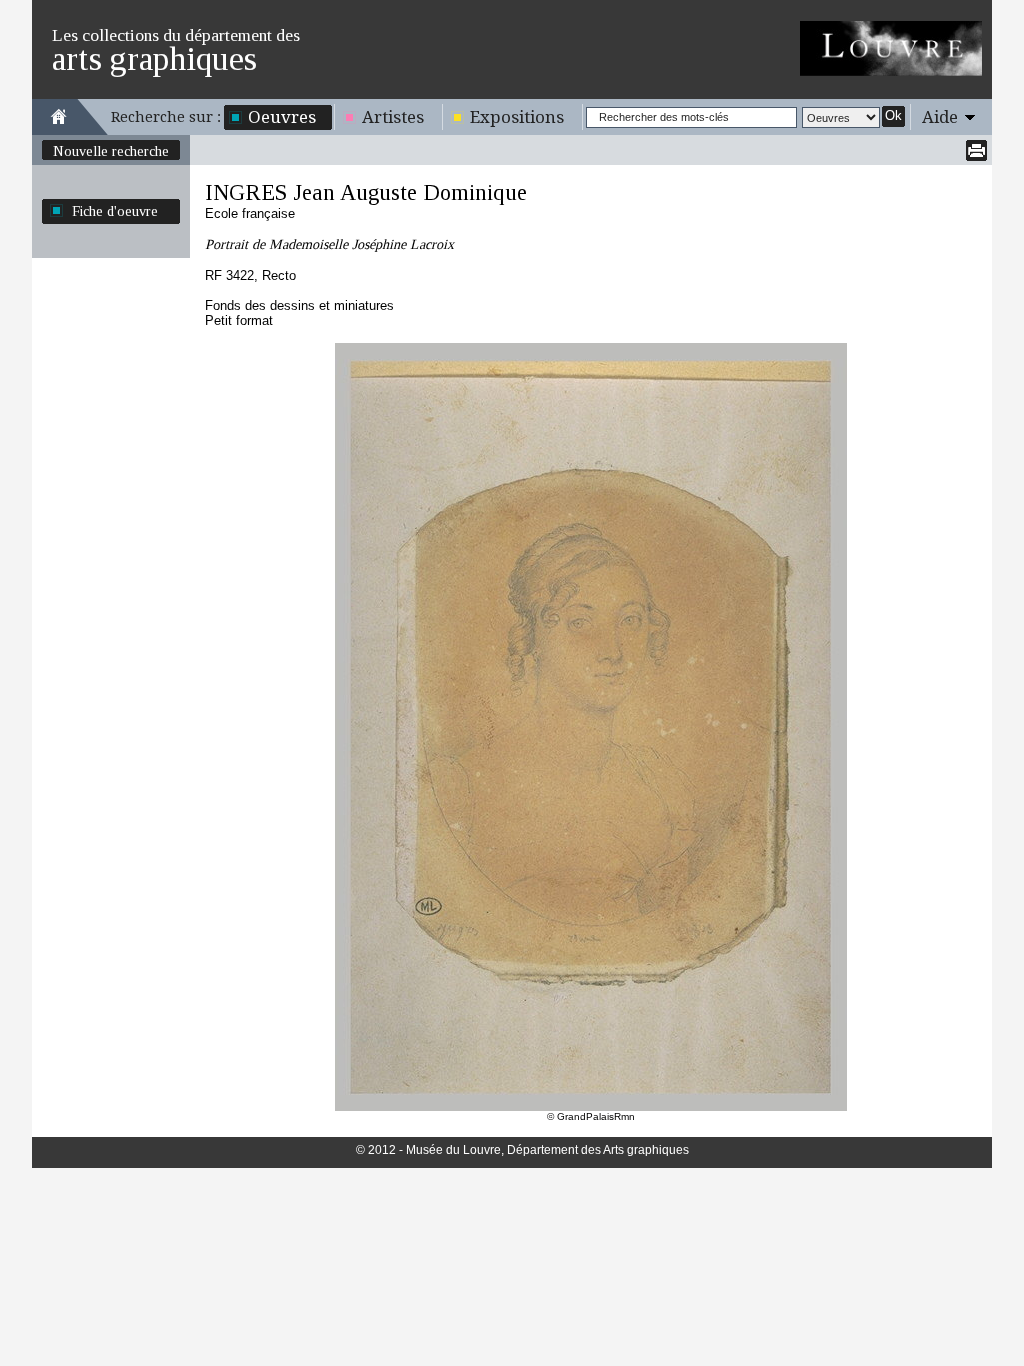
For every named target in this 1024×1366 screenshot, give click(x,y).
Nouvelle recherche (111, 151)
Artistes (393, 117)
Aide (940, 117)
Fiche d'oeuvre (115, 211)
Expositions (517, 117)
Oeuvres (282, 117)
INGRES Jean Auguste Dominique (366, 192)
